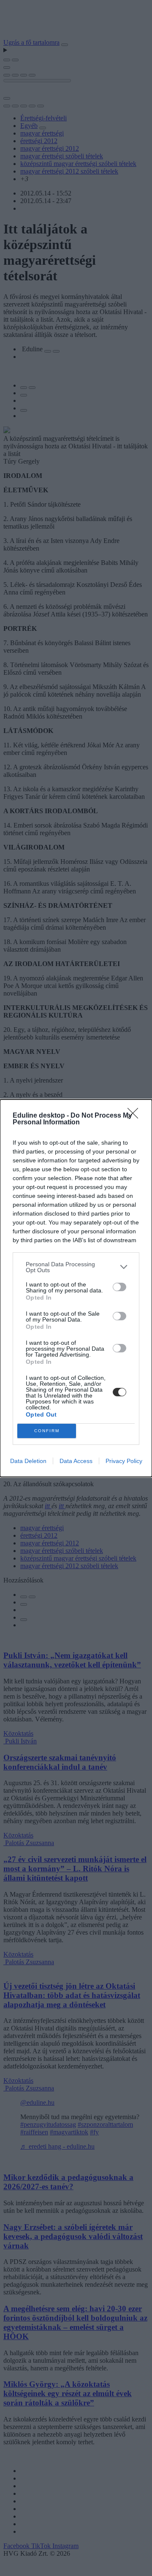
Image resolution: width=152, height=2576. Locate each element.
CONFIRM (47, 1431)
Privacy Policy (124, 1461)
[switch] (119, 1287)
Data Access (76, 1461)
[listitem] (76, 1267)
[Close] (136, 1116)
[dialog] (76, 1288)
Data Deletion (28, 1461)
